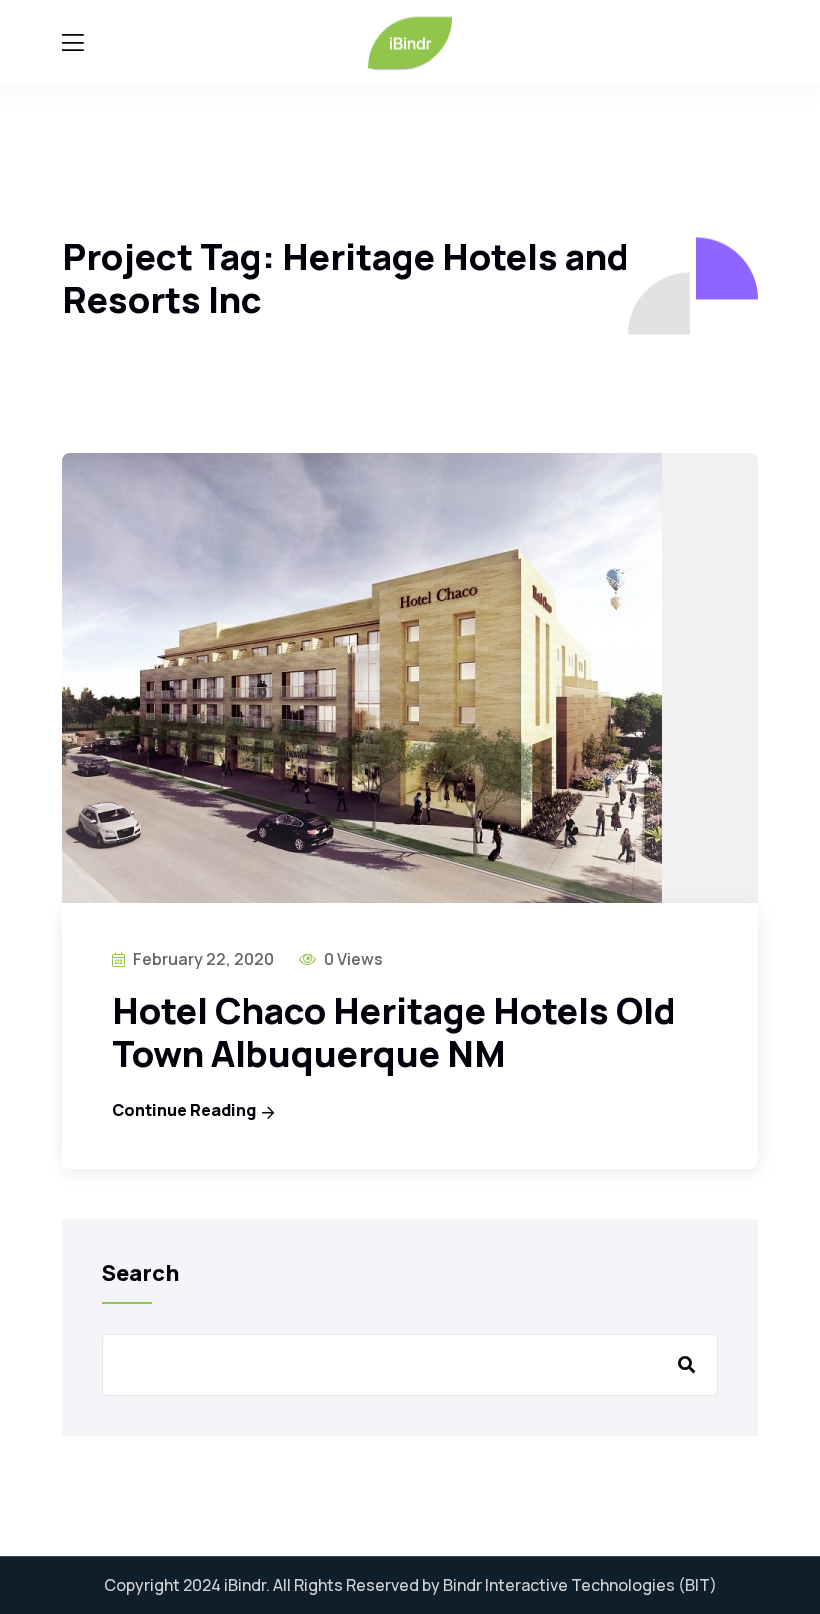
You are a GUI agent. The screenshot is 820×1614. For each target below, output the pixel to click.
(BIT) (697, 1585)
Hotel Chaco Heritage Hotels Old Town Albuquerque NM (394, 1032)
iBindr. (247, 1585)
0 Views (352, 959)
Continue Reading (184, 1110)
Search (141, 1273)
